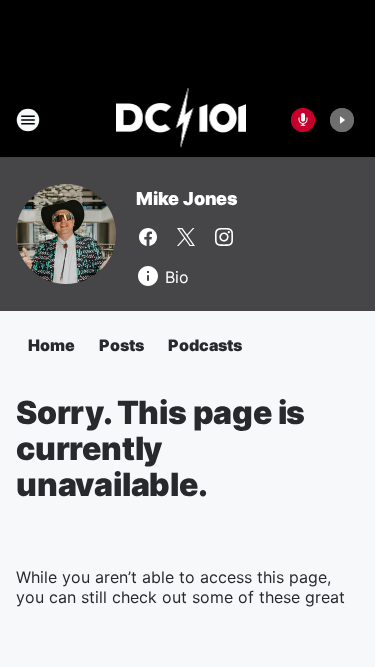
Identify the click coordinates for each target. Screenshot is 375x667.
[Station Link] (181, 120)
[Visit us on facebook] (148, 237)
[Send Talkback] (303, 120)
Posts (121, 345)
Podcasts (205, 345)
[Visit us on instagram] (224, 237)
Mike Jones (187, 198)
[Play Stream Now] (342, 120)
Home (51, 345)
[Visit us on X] (186, 237)
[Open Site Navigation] (28, 120)
